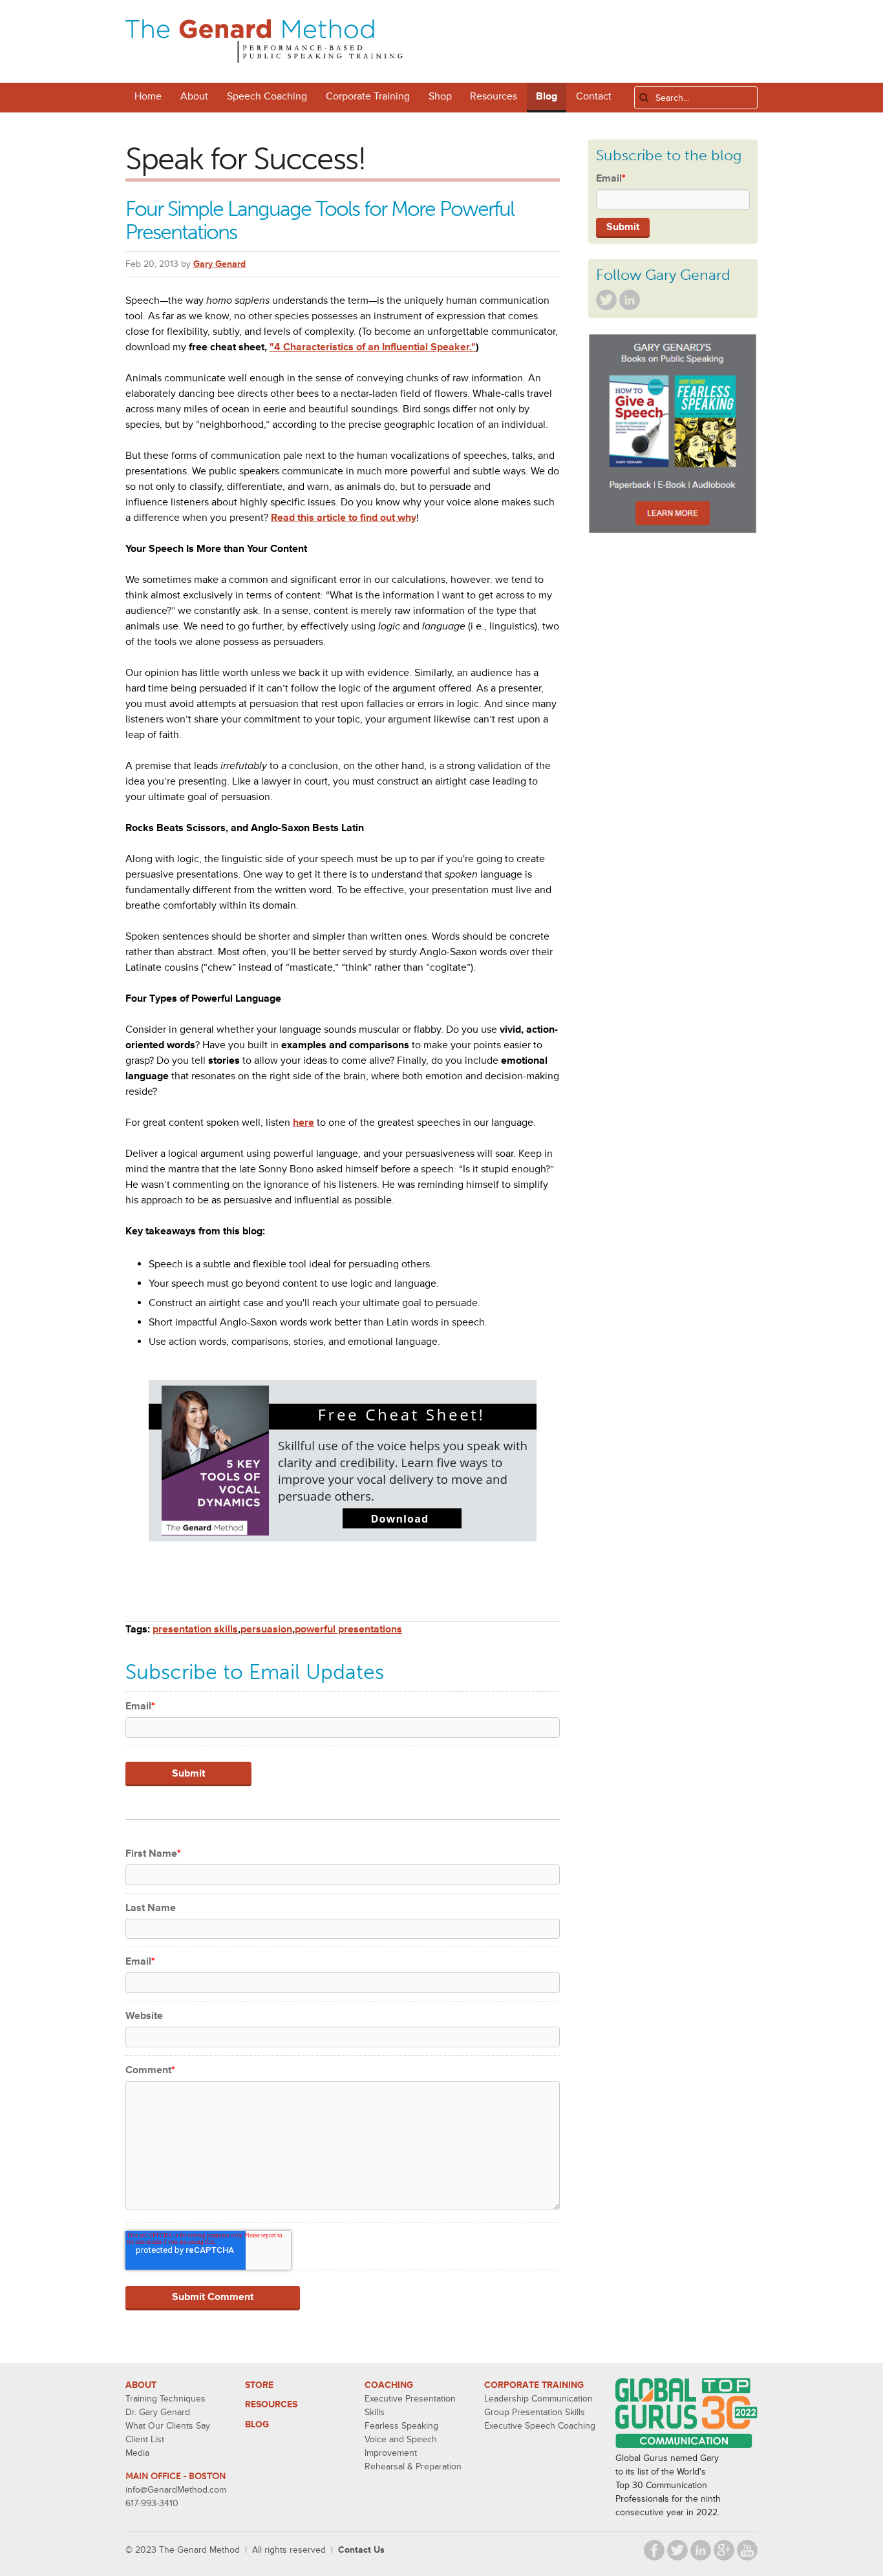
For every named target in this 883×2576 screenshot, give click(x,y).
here (303, 1123)
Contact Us (361, 2550)
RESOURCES (271, 2404)
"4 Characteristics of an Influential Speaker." (373, 347)
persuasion (266, 1629)
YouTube (747, 2550)
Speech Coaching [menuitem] (267, 96)
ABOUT (141, 2385)
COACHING (389, 2385)
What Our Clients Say (168, 2426)
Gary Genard (219, 264)
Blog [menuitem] (547, 96)
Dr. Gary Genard (158, 2412)
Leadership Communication (538, 2399)
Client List (145, 2439)
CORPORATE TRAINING (534, 2385)
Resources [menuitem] (494, 96)
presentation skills (195, 1629)
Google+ (724, 2550)
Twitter (606, 300)
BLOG (257, 2424)
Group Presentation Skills (535, 2412)
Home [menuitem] (148, 96)
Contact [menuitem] (594, 96)
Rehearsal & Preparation (413, 2466)
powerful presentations (348, 1629)
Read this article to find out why (344, 518)
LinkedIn (630, 300)
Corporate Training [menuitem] (368, 96)
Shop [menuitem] (440, 96)
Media (137, 2453)
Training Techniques (165, 2399)
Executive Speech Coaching (540, 2426)
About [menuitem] (194, 96)
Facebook (654, 2550)
